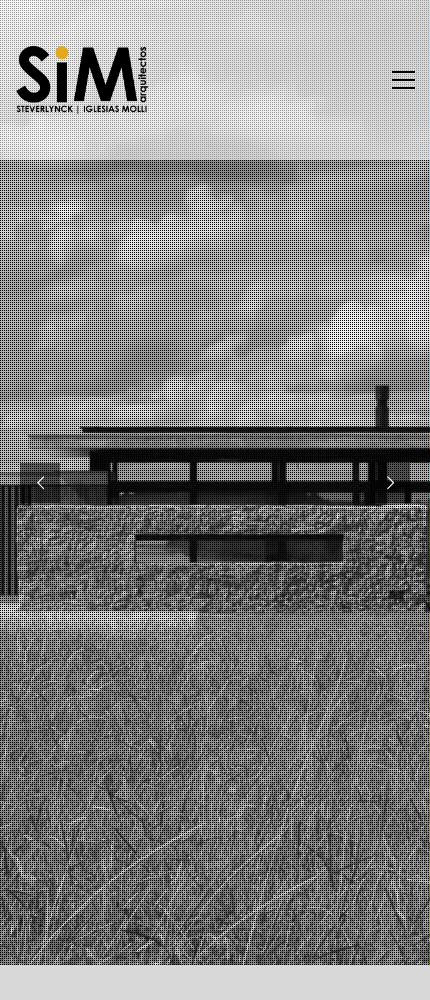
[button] (403, 80)
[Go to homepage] (82, 80)
